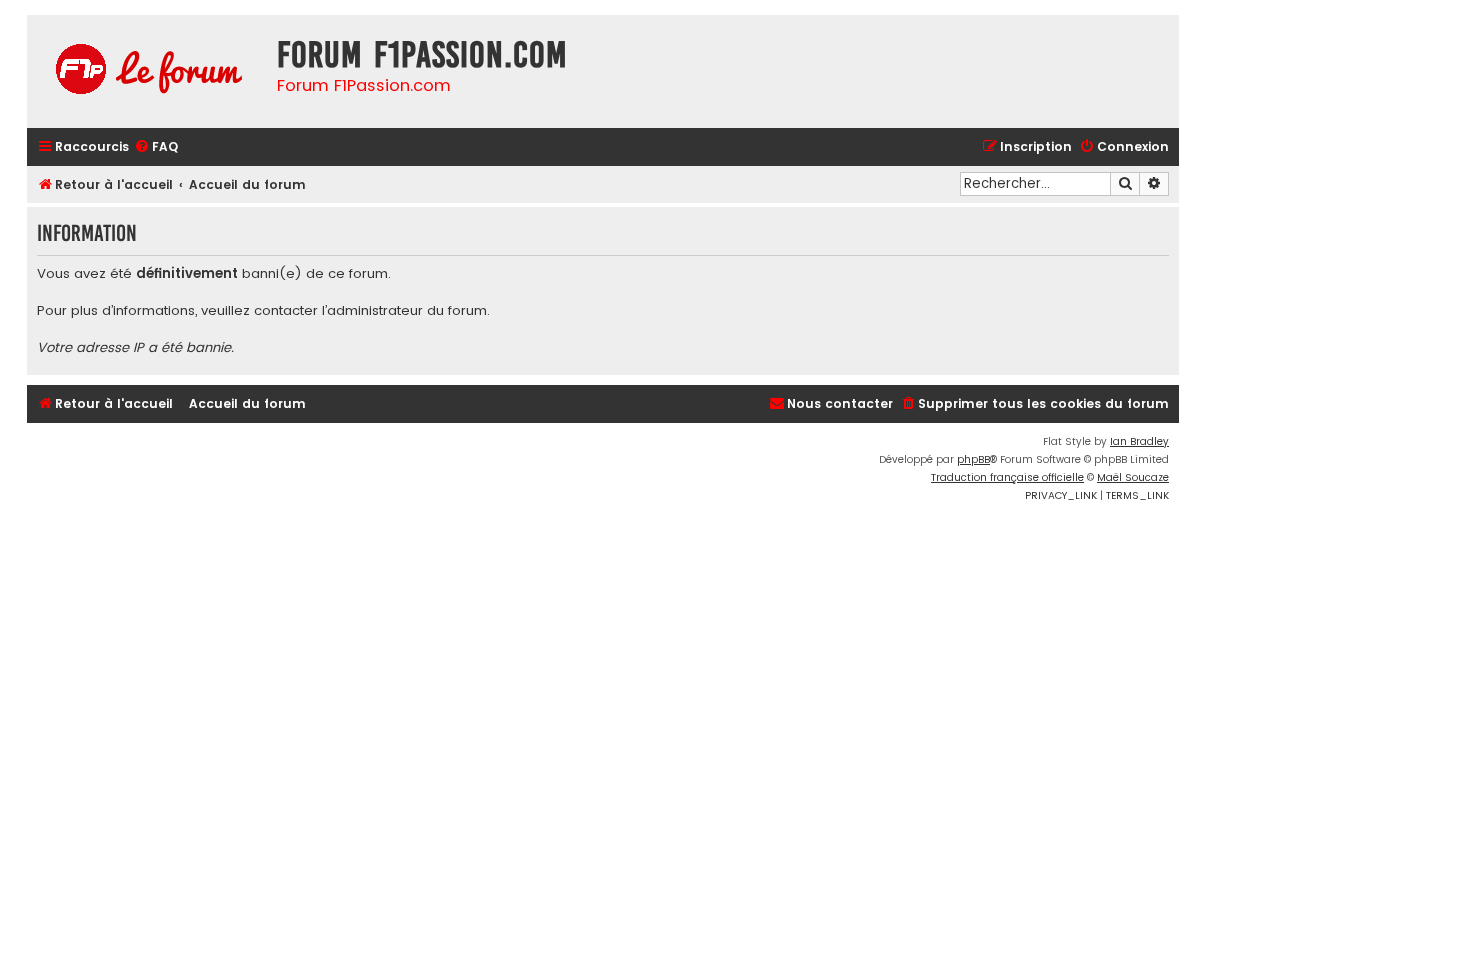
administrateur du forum (407, 311)
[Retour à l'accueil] (147, 71)
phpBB (973, 459)
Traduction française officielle (1007, 477)
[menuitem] (156, 147)
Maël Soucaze (1133, 477)
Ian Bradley (1139, 441)
